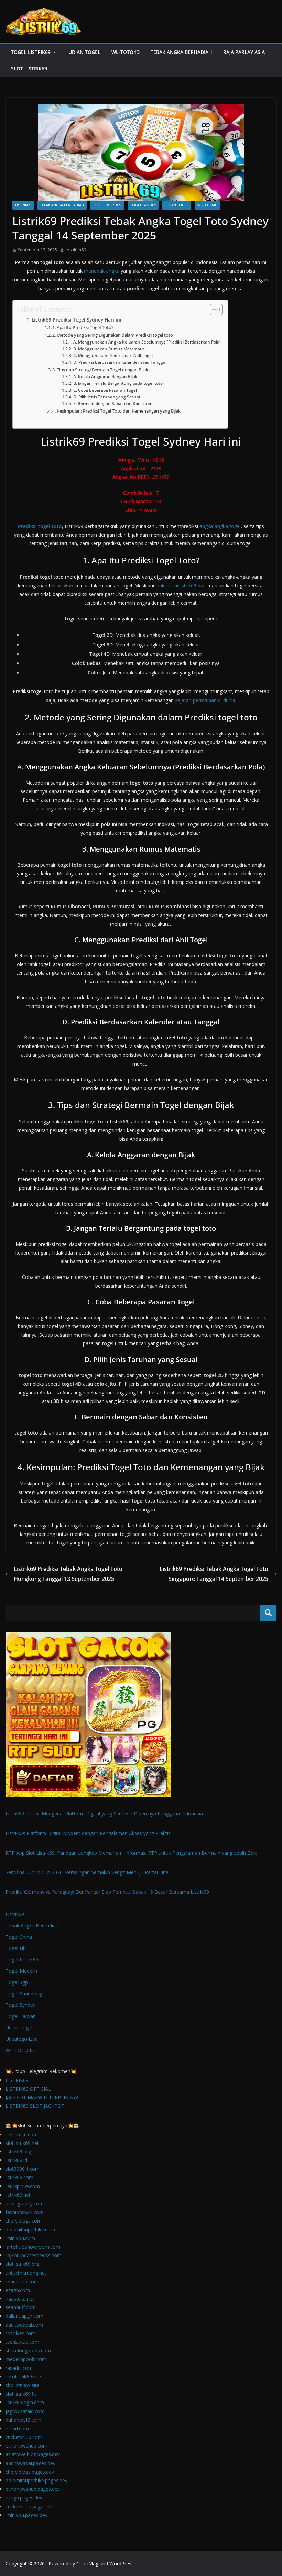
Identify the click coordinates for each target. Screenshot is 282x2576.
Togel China (19, 1937)
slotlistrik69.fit (21, 2394)
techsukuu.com (22, 2342)
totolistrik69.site (23, 2377)
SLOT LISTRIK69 (29, 69)
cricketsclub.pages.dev (30, 2506)
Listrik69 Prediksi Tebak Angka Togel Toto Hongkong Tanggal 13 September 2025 (68, 1574)
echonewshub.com (26, 2446)
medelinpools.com (26, 2359)
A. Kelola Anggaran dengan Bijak (105, 377)
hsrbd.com (17, 2428)
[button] (54, 52)
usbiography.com (25, 2203)
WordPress (122, 2563)
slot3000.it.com (23, 2169)
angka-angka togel (220, 526)
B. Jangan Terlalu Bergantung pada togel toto (118, 383)
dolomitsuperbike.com (30, 2230)
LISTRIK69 (17, 2080)
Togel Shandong (24, 1994)
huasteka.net (20, 2299)
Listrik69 (23, 205)
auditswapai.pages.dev (30, 2463)
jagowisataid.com (25, 2411)
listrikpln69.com (23, 2186)
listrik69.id (16, 2160)
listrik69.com (19, 2177)
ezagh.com (18, 2290)
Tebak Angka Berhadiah (181, 52)
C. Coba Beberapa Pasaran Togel (105, 390)
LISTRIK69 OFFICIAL (28, 2089)
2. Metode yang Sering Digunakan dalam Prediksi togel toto (113, 335)
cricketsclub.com (24, 2437)
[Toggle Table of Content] (213, 310)
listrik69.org (18, 2152)
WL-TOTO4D (126, 52)
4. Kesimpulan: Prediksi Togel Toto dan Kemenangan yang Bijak (116, 411)
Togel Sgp (17, 1982)
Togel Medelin (21, 1971)
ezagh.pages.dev (24, 2498)
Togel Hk (15, 1948)
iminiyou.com (20, 2238)
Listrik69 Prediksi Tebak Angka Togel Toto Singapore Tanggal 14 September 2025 (214, 1574)
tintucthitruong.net (26, 2273)
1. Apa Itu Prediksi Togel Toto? (83, 327)
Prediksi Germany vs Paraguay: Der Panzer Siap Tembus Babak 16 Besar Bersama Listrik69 (107, 1892)
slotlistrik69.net (22, 2143)
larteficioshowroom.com (33, 2247)
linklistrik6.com (22, 2134)
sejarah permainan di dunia (205, 700)
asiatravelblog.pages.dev (33, 2454)
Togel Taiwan (21, 2016)
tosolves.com (20, 2333)
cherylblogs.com (24, 2221)
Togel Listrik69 (31, 52)
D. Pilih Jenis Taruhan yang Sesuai (106, 397)
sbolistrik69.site (23, 2385)
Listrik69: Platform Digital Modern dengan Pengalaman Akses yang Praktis (88, 1833)
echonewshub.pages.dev (33, 2489)
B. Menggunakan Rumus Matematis (109, 349)
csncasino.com (22, 2281)
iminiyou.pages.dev (26, 2515)
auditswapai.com (24, 2325)
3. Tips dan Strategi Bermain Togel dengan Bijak (100, 370)
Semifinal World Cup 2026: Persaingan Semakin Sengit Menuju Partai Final (88, 1872)
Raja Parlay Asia (244, 52)
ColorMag (87, 2563)
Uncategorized (22, 2039)
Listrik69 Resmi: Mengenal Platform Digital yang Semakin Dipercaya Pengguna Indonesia (104, 1814)
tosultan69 (76, 250)
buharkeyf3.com (23, 2420)
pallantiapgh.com (24, 2316)
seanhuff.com (21, 2307)
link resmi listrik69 (177, 586)
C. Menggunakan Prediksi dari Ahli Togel (113, 355)
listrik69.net (18, 2195)
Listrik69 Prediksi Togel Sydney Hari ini (77, 320)
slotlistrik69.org (22, 2264)
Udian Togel (84, 52)
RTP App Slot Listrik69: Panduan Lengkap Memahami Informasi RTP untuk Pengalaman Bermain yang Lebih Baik (131, 1853)
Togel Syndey (143, 205)
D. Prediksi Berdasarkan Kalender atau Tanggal (120, 362)
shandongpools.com (28, 2350)
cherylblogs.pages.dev (30, 2472)
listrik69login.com (25, 2402)
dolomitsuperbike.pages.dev (36, 2480)
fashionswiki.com (25, 2212)
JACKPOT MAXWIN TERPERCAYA (42, 2097)
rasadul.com (19, 2368)
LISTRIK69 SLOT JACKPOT (35, 2106)
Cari (268, 1613)
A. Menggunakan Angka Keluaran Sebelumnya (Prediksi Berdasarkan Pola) (147, 342)
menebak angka (102, 271)
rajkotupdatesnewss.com (34, 2255)
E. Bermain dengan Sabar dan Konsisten (113, 403)
